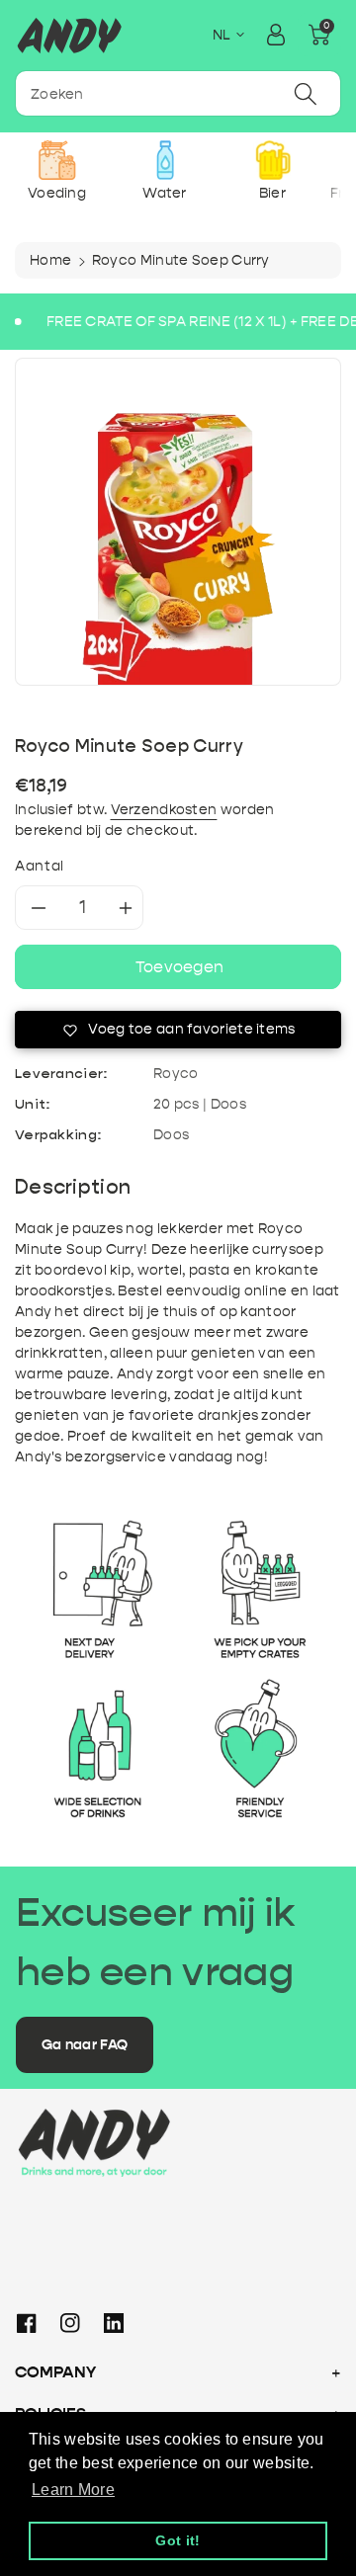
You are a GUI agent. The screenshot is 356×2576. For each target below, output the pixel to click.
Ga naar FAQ (85, 2045)
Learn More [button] (73, 2490)
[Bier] (272, 160)
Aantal (40, 866)
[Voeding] (57, 160)
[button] (319, 35)
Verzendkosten (164, 810)
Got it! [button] (178, 2540)
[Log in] (276, 35)
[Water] (165, 160)
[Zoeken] (306, 93)
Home (50, 260)
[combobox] (178, 93)
